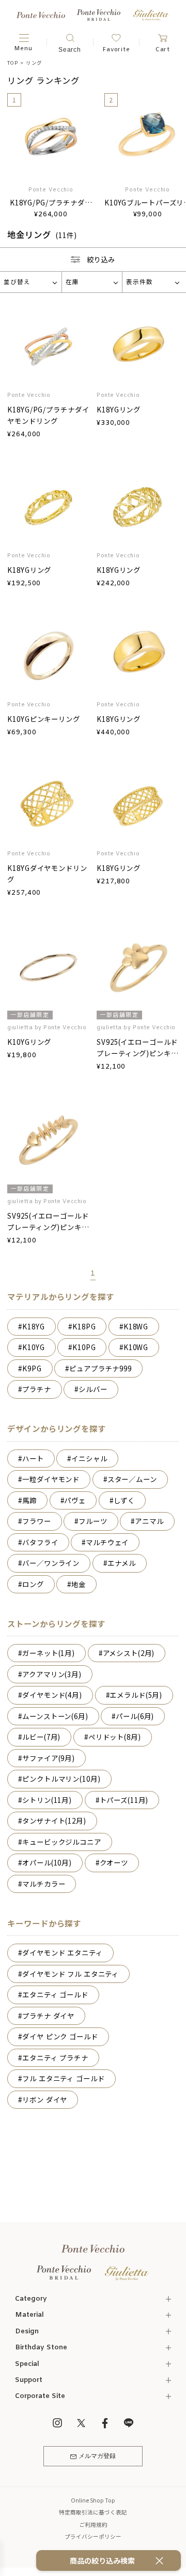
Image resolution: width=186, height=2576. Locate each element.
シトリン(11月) (47, 1800)
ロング (33, 1584)
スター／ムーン (132, 1479)
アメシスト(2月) (129, 1653)
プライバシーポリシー (93, 2536)
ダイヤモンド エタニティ (62, 1952)
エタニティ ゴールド (55, 1994)
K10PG (84, 1347)
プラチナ (36, 1389)
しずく (125, 1500)
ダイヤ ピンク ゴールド (60, 2036)
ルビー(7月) (41, 1737)
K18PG (84, 1326)
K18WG (136, 1326)
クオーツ (114, 1862)
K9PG (32, 1368)
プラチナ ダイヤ (48, 2016)
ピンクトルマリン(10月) (61, 1779)
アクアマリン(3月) (52, 1674)
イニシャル (89, 1458)
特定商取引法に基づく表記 (93, 2512)
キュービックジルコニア (62, 1842)
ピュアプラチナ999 (100, 1368)
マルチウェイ (107, 1542)
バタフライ (40, 1542)
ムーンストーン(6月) (55, 1716)
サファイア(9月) (49, 1758)
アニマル (149, 1521)
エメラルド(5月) (136, 1695)
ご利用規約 (93, 2525)
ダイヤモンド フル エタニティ (71, 1974)
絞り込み (101, 259)
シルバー (93, 1389)
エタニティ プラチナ (55, 2057)
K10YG (33, 1347)
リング (34, 63)
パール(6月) (135, 1716)
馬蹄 (29, 1500)
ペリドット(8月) (115, 1737)
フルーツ (93, 1521)
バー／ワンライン (51, 1563)
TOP (12, 63)
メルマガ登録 (97, 2456)
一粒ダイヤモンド (51, 1479)
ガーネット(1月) (49, 1653)
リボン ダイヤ (45, 2099)
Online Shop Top (93, 2500)
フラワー (36, 1521)
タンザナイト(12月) (54, 1820)
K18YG (33, 1326)
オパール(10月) (47, 1862)
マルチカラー (44, 1884)
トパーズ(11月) (124, 1800)
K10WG (136, 1347)
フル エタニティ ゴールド (63, 2078)
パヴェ (75, 1500)
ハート (33, 1458)
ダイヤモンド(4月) (52, 1695)
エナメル (122, 1563)
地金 (79, 1584)
